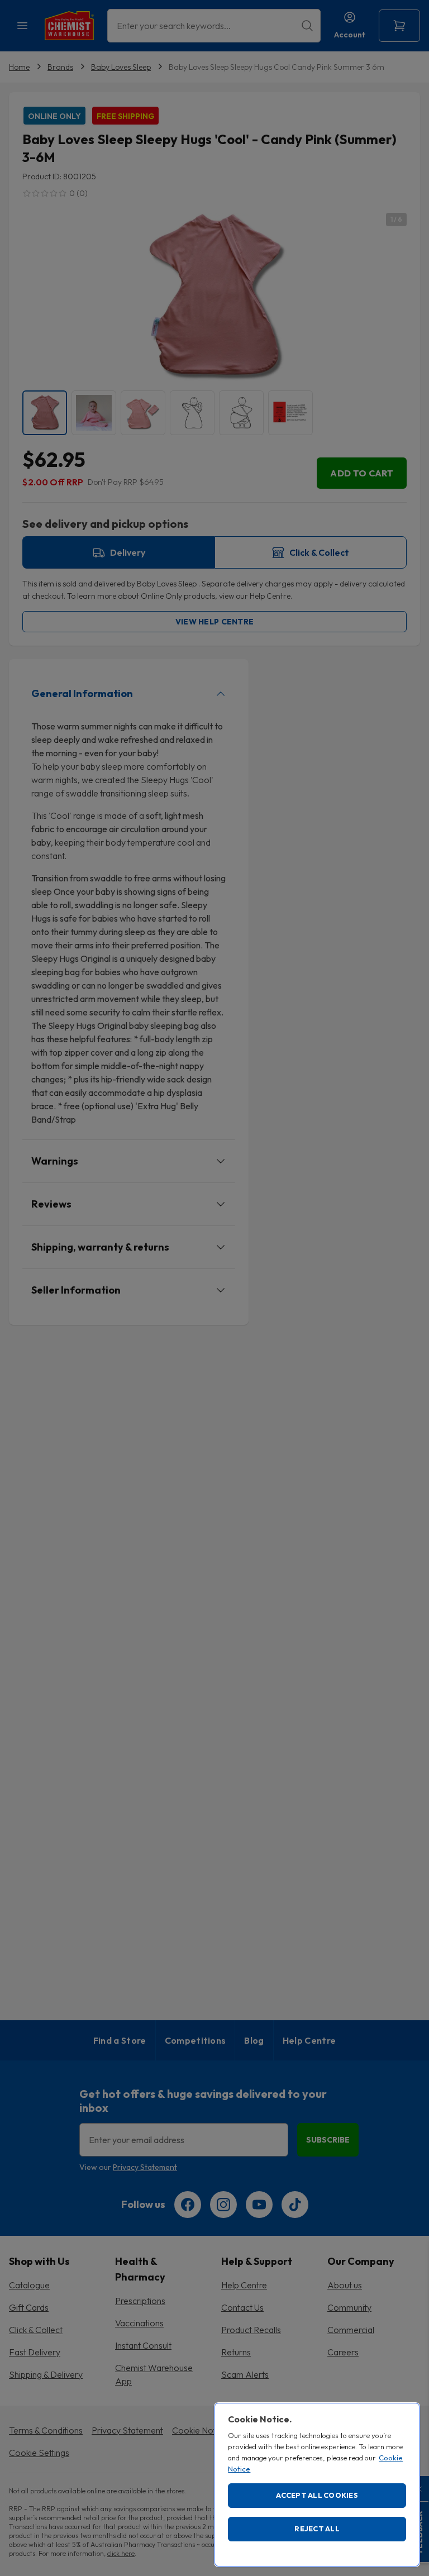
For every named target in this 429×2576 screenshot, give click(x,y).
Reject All (317, 2529)
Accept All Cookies (317, 2495)
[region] (317, 2485)
